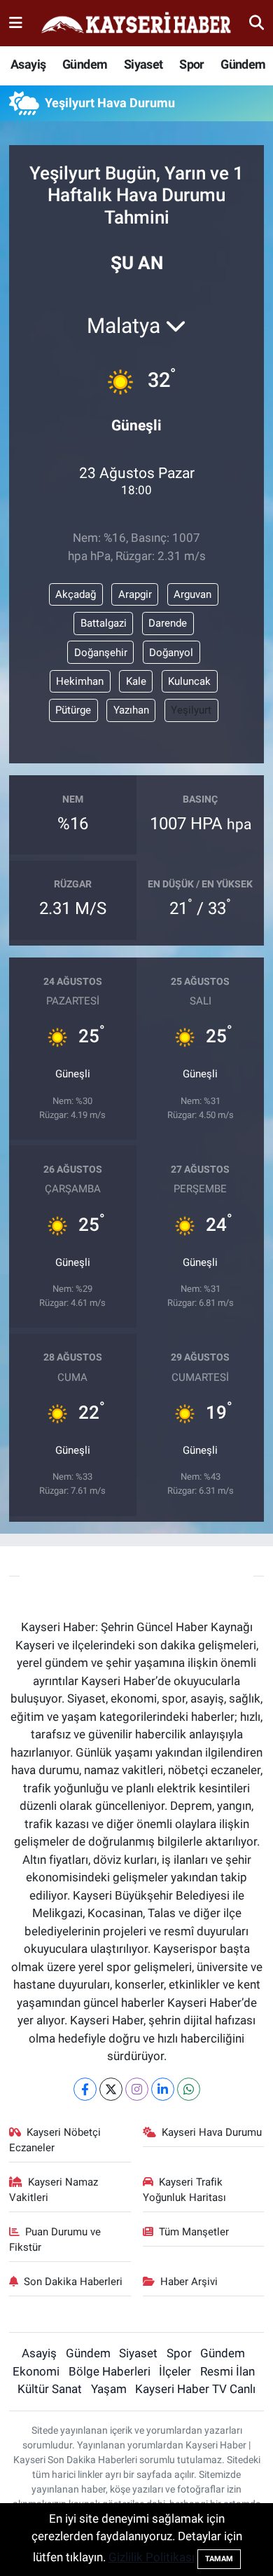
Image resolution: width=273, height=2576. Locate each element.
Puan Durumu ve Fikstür (55, 2240)
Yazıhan (131, 710)
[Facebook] (85, 2089)
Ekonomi (36, 2371)
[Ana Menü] (16, 22)
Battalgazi (104, 623)
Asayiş (28, 64)
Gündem (85, 64)
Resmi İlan (227, 2371)
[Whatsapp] (189, 2089)
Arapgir (135, 594)
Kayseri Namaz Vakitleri (54, 2190)
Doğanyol (171, 653)
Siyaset (143, 64)
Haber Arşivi (189, 2282)
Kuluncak (189, 681)
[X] (111, 2089)
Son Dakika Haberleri (73, 2282)
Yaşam (109, 2389)
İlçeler (175, 2371)
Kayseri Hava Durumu (212, 2132)
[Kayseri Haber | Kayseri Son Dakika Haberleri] (136, 23)
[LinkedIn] (163, 2089)
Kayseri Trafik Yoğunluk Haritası (184, 2190)
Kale (136, 681)
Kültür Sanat (50, 2389)
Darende (168, 623)
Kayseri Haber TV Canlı (195, 2389)
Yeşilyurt (191, 710)
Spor (192, 64)
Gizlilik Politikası (152, 2557)
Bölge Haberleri (110, 2371)
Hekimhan (80, 681)
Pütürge (73, 710)
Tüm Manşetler (194, 2232)
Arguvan (192, 594)
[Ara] (257, 22)
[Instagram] (137, 2089)
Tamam (219, 2559)
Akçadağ (76, 594)
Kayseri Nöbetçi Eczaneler (55, 2140)
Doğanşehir (101, 653)
